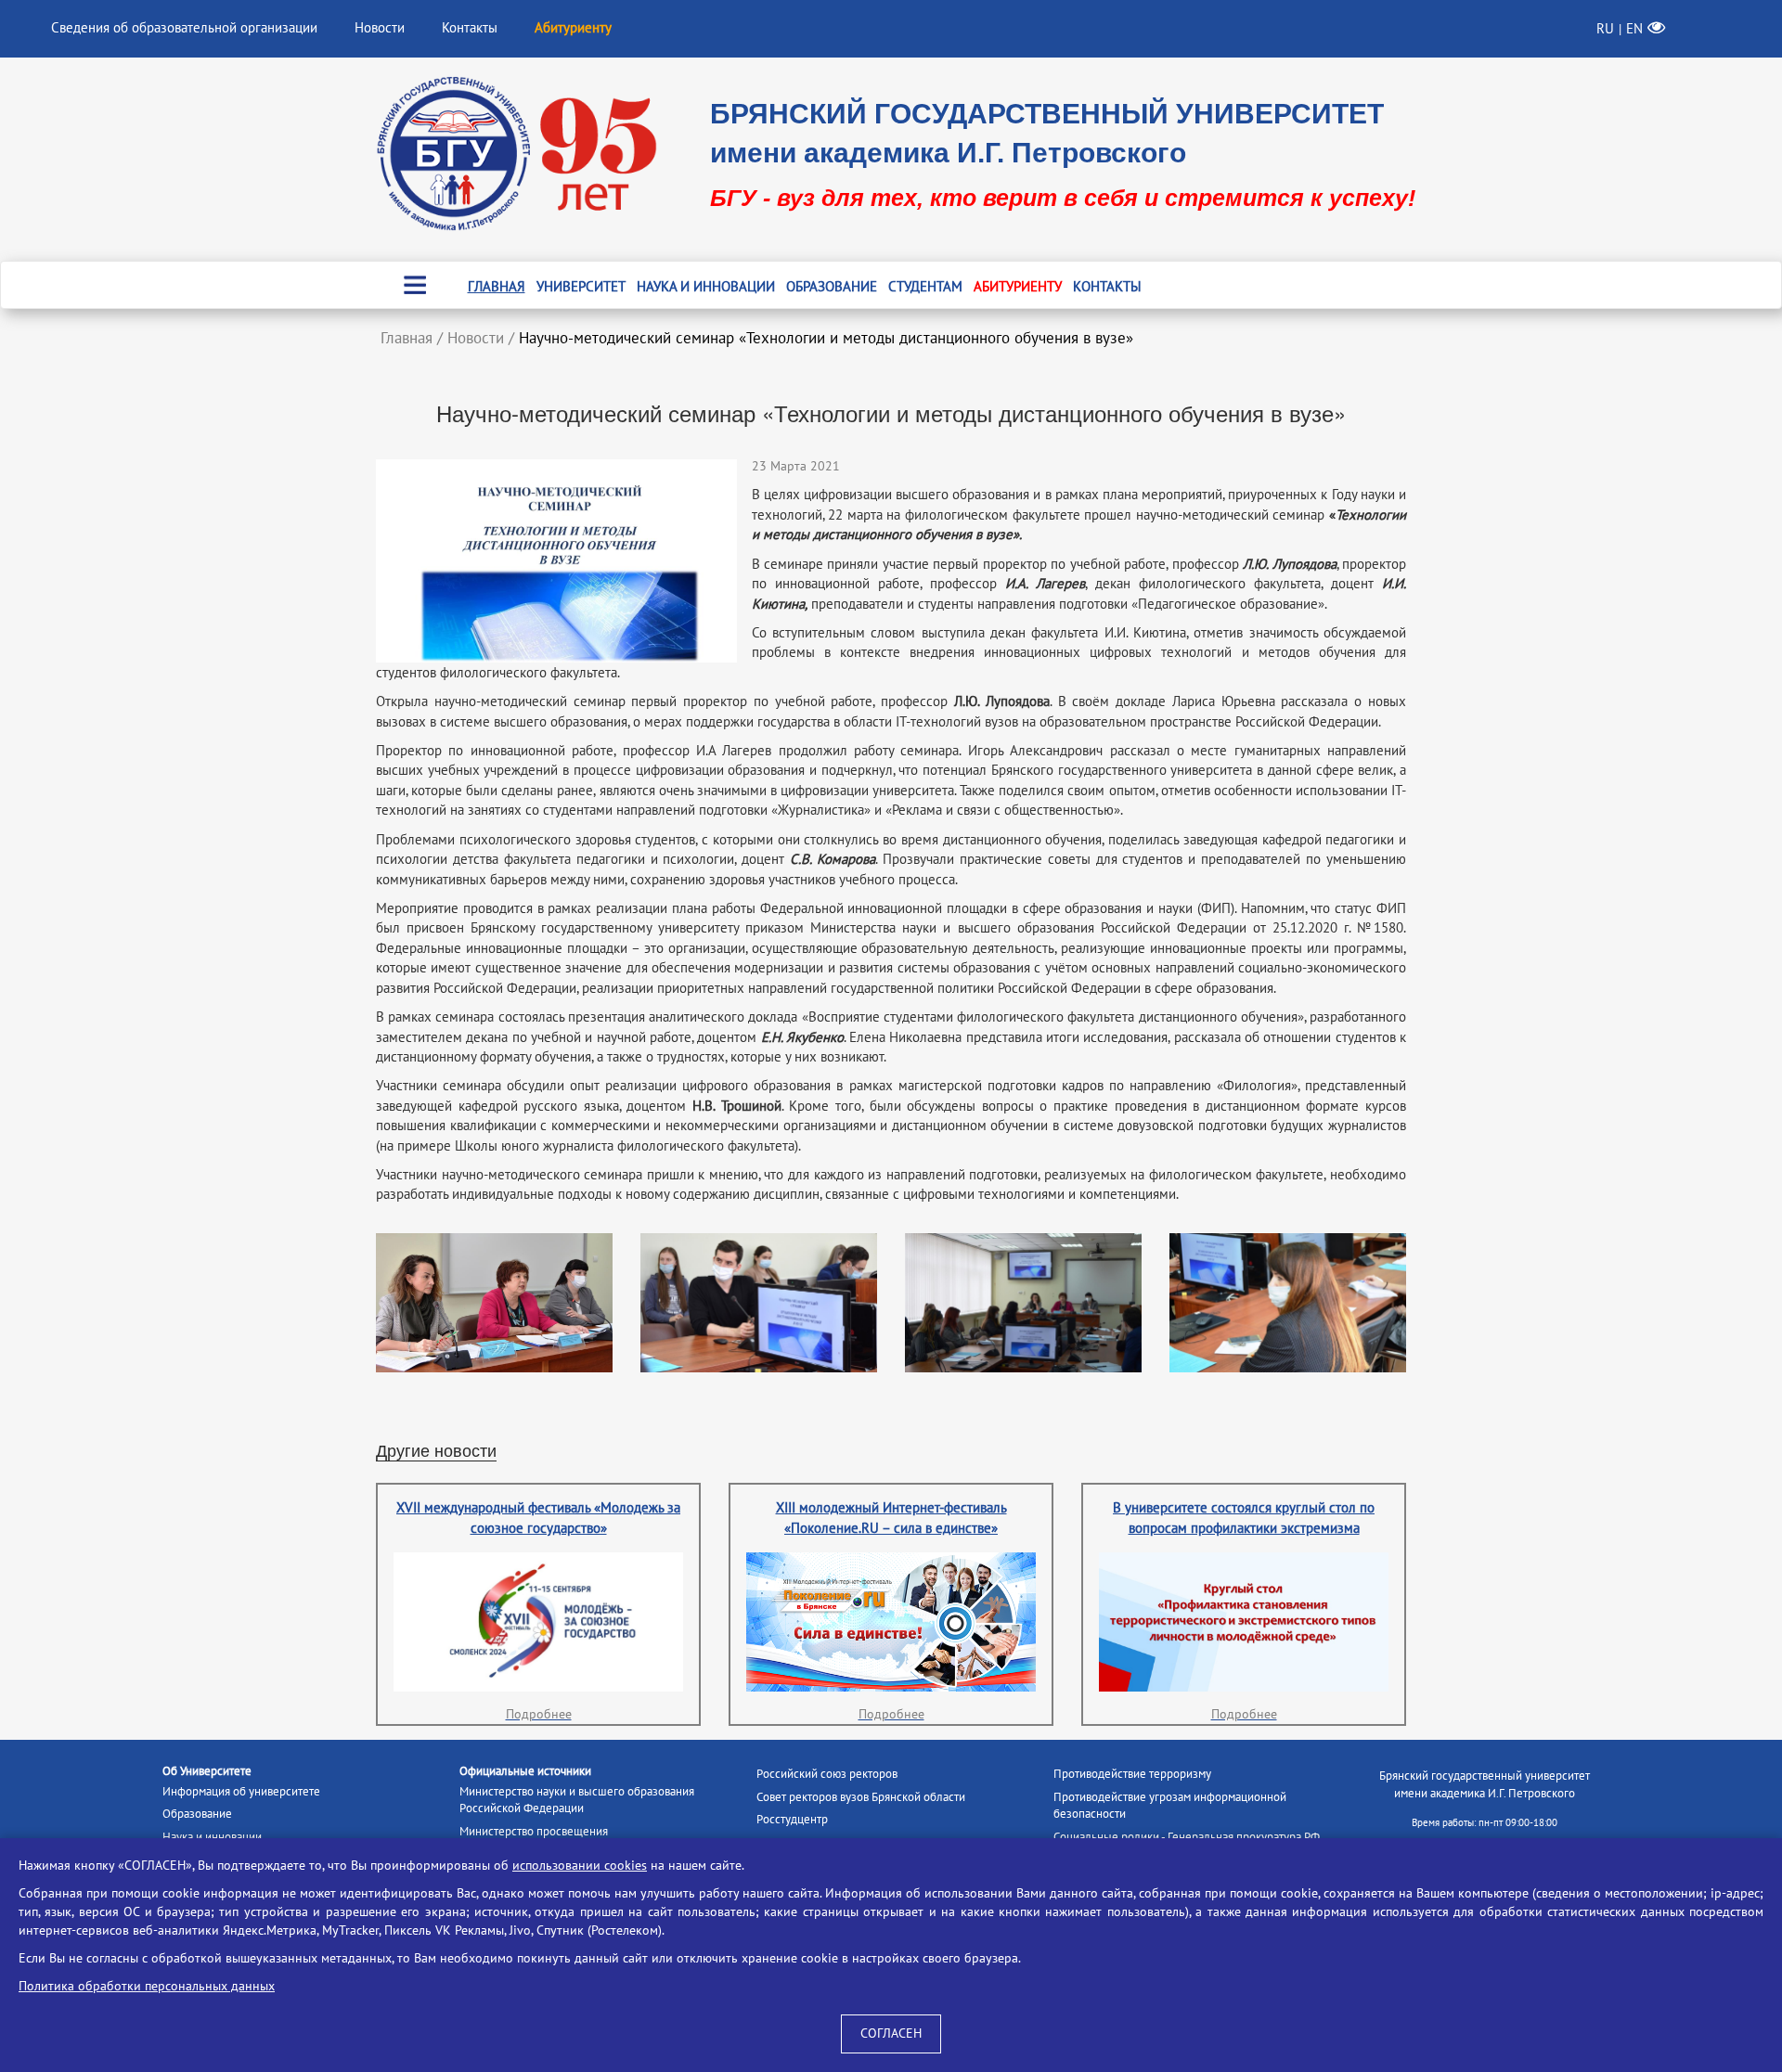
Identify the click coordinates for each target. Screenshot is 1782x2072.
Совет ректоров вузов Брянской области (861, 1797)
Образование (832, 287)
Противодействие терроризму (1132, 1774)
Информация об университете (241, 1792)
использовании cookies (580, 1866)
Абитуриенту (1018, 287)
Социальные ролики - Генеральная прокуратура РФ (1187, 1837)
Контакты (470, 28)
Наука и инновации (706, 287)
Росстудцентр (792, 1820)
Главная (497, 287)
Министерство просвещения (534, 1832)
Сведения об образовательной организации (184, 28)
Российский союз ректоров (827, 1774)
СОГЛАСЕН (891, 2033)
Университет (581, 287)
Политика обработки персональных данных (147, 1986)
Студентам (925, 287)
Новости (380, 28)
